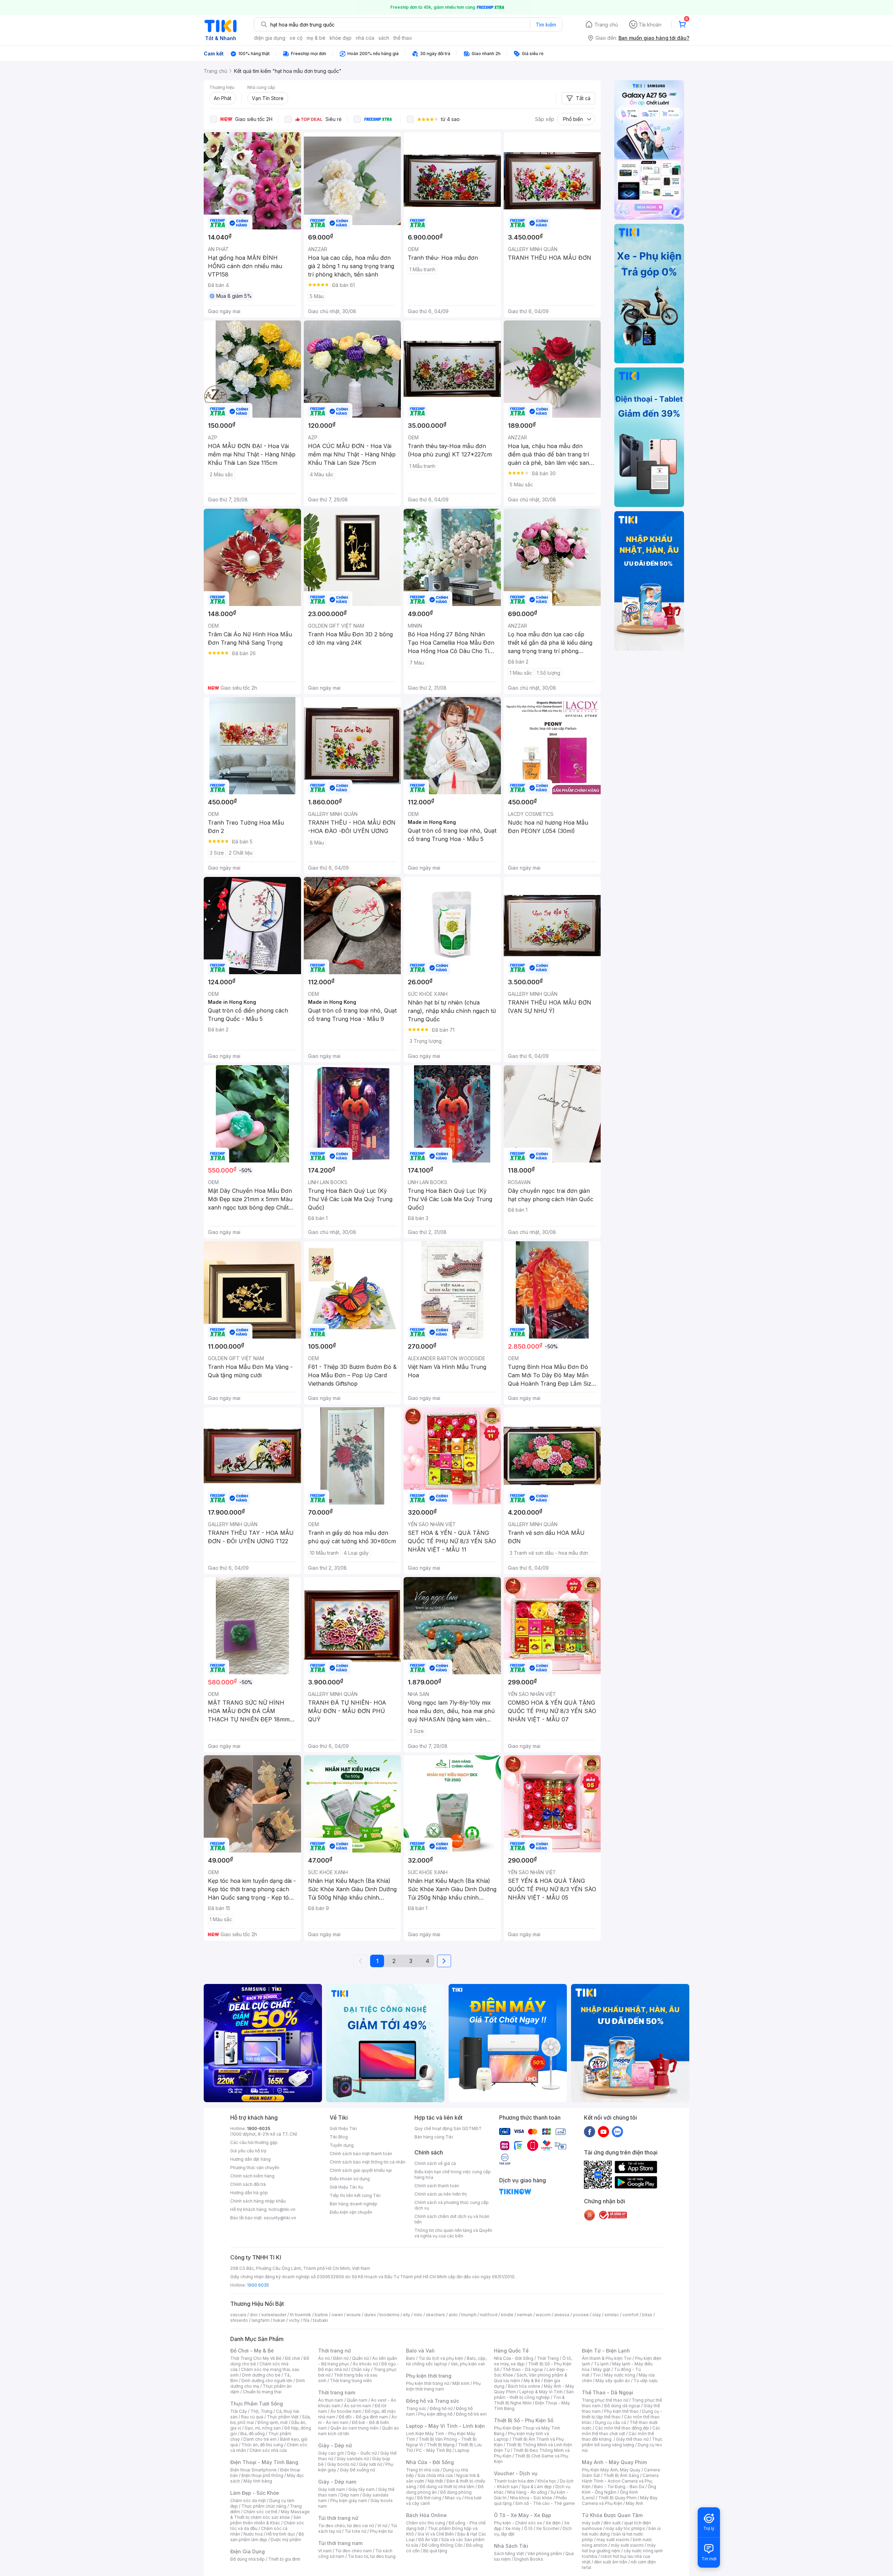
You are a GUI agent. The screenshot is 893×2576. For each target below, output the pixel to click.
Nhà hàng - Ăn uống (527, 2492)
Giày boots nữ (341, 2464)
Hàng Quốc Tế (511, 2351)
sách (384, 38)
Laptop (462, 2450)
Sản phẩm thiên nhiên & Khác (266, 2520)
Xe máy (513, 2528)
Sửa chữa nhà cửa (435, 2475)
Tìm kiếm (546, 25)
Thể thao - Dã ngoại (523, 2369)
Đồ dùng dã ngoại (622, 2406)
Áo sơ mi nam (358, 2406)
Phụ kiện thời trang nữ (427, 2383)
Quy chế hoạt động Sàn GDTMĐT (448, 2128)
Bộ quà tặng (435, 2551)
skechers (436, 2315)
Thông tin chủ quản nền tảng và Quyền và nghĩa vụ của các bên (453, 2233)
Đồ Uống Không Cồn (442, 2545)
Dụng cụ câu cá (611, 2422)
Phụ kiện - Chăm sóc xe (518, 2523)
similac (612, 2315)
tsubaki (320, 2320)
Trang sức (416, 2408)
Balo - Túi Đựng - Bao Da (619, 2487)
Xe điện (553, 2523)
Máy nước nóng (620, 2375)
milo (418, 2315)
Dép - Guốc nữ (362, 2453)
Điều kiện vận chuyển (351, 2212)
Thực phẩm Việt (283, 2417)
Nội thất (435, 2481)
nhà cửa (365, 38)
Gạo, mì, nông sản (263, 2428)
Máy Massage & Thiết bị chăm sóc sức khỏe (270, 2514)
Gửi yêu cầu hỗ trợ (248, 2151)
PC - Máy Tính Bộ (434, 2450)
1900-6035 (259, 2128)
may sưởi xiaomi (613, 2540)
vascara (238, 2315)
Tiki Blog (339, 2137)
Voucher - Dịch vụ (516, 2473)
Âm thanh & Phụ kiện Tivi (607, 2358)
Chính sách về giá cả (435, 2163)
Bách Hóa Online (426, 2515)
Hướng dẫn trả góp (249, 2193)
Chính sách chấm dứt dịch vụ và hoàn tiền (452, 2219)
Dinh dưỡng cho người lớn (267, 2381)
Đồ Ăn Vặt (428, 2540)
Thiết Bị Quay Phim (617, 2498)
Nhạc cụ (453, 2498)
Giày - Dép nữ (335, 2445)
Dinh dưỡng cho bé (261, 2375)
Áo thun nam (331, 2400)
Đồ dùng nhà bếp (247, 2559)
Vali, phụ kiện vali (468, 2364)
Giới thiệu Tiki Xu (346, 2187)
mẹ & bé (316, 38)
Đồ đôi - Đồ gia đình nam (363, 2417)
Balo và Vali (420, 2351)
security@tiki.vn (280, 2218)
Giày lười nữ (370, 2464)
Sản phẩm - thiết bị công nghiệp (534, 2395)
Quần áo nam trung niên (354, 2428)
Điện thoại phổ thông (262, 2475)
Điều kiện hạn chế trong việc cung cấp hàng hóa (453, 2175)
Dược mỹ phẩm (286, 2540)
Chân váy (361, 2369)
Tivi (597, 2375)
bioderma (389, 2315)
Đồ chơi (292, 2358)
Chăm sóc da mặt (248, 2501)
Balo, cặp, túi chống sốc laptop (446, 2361)
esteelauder (274, 2315)
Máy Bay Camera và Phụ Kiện (620, 2501)
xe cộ (296, 38)
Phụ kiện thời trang (429, 2376)
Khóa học (547, 2481)
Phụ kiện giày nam (349, 2501)
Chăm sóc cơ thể (260, 2512)
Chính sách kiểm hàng (252, 2176)
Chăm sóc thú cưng (426, 2523)
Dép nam (350, 2495)
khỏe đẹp (341, 38)
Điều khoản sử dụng (350, 2179)
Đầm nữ (341, 2358)
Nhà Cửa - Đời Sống (430, 2462)
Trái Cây (239, 2411)
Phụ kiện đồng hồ (435, 2414)
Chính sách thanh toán (437, 2186)
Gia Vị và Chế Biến (436, 2534)
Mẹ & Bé (532, 2381)
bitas (647, 2315)
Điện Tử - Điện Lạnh (606, 2351)
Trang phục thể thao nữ (605, 2400)
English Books (529, 2559)
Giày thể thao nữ (632, 2439)
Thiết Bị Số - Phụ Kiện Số (524, 2420)
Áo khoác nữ (365, 2364)
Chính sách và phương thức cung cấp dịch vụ (452, 2205)
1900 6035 (258, 2285)
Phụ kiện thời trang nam (443, 2386)
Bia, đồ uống (253, 2434)
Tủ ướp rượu (646, 2381)
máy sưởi (591, 2523)
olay (597, 2315)
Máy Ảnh (635, 2503)
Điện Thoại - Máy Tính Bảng (264, 2462)
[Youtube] (603, 2131)
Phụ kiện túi (381, 2531)
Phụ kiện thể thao (621, 2411)
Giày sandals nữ (353, 2459)
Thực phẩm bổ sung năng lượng (622, 2442)
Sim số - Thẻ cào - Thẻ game (545, 2503)
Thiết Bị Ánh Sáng (621, 2475)
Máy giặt (602, 2369)
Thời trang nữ (335, 2351)
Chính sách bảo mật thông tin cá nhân (367, 2162)
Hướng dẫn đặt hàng (250, 2159)
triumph (469, 2315)
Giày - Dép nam (337, 2482)
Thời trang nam (337, 2392)
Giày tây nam (362, 2489)
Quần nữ (360, 2358)
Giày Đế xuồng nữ (357, 2470)
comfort (631, 2315)
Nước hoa (253, 2534)
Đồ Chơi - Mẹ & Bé (252, 2351)
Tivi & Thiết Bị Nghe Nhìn (529, 2400)
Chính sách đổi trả (248, 2184)
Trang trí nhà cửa (423, 2470)
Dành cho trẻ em (260, 2439)
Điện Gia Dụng (247, 2551)
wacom (543, 2315)
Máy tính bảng (258, 2481)
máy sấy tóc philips (625, 2528)
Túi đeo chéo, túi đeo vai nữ (346, 2526)
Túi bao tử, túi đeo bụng (372, 2556)
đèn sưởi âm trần (611, 2562)
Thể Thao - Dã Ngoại (607, 2392)
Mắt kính (461, 2383)
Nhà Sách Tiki (511, 2546)
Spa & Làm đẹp (537, 2487)
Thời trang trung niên (351, 2381)
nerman (525, 2315)
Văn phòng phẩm (545, 2554)
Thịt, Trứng (261, 2411)
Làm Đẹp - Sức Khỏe (255, 2493)
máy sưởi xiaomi (627, 2545)
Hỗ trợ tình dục (281, 2534)
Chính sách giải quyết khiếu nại (361, 2170)
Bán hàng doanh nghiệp (354, 2204)
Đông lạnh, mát (273, 2422)
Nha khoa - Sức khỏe (531, 2498)
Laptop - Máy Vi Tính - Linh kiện (445, 2426)
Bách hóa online (524, 2386)
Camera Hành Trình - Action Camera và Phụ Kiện (620, 2481)
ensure (354, 2315)
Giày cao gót (331, 2453)
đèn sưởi (612, 2523)
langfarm (261, 2320)
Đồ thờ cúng (429, 2498)
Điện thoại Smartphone (253, 2470)
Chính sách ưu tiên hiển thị (441, 2194)
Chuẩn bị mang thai (262, 2392)
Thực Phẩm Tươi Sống (257, 2404)
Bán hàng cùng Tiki (434, 2137)
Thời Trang (548, 2358)
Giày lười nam (332, 2489)
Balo (411, 2358)
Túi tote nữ (355, 2531)
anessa (562, 2315)
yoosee (581, 2315)
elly (407, 2315)
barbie (321, 2315)
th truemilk (301, 2315)
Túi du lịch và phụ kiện (441, 2358)
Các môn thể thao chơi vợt (621, 2431)
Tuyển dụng (342, 2145)
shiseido (239, 2320)
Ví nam (325, 2551)
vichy (294, 2320)
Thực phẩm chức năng (264, 2506)
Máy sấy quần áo (613, 2381)
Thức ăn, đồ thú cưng (262, 2445)
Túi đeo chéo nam (354, 2551)
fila (306, 2320)
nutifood (489, 2315)
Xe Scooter (548, 2528)
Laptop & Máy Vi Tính (541, 2392)
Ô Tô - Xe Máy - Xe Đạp (523, 2515)
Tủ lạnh (601, 2364)
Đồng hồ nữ (441, 2408)
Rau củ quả (252, 2417)
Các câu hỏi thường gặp (254, 2142)
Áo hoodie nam (346, 2411)
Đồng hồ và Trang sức (433, 2401)
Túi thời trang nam (340, 2543)
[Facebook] (590, 2131)
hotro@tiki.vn (282, 2209)
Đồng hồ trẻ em (471, 2414)
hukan (279, 2320)
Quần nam (357, 2400)
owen (337, 2315)
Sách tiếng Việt (509, 2554)
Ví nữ (382, 2526)
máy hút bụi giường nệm (619, 2548)
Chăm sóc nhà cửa (268, 2450)
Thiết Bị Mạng (441, 2445)
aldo (453, 2315)
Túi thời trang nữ (338, 2518)
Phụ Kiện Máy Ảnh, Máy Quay (611, 2470)
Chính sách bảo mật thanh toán (361, 2154)
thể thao (403, 38)
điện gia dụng (270, 38)
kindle (507, 2315)
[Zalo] (617, 2131)
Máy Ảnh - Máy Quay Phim (614, 2462)
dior (254, 2315)
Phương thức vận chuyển (255, 2168)
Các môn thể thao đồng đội (622, 2428)
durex (370, 2315)
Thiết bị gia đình (284, 2559)
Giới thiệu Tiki (343, 2128)
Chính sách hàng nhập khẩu (258, 2201)
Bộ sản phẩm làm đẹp (267, 2537)
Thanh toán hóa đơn (514, 2481)
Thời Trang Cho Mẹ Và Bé (256, 2358)
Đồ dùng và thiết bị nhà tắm (447, 2487)
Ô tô (528, 2528)
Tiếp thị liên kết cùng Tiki (355, 2195)
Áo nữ (324, 2358)
